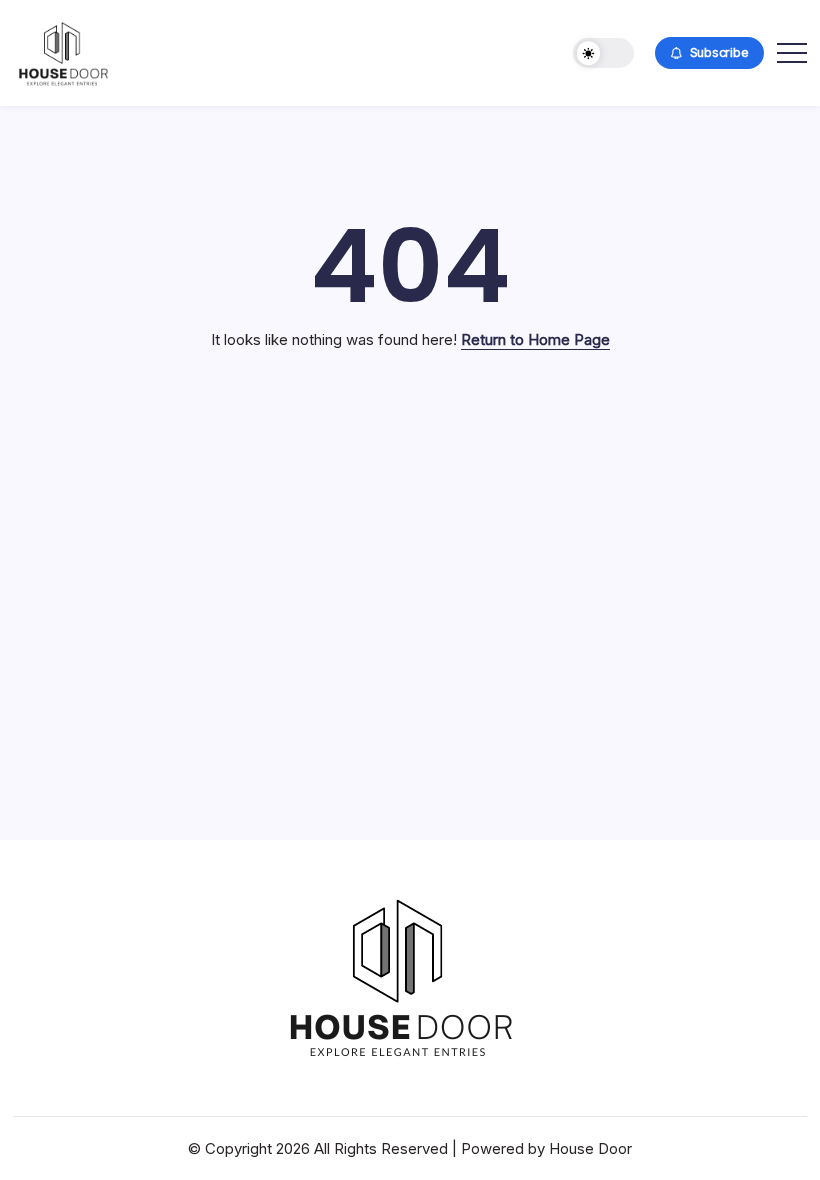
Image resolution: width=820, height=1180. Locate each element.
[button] (603, 53)
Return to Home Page (535, 339)
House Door (590, 1148)
